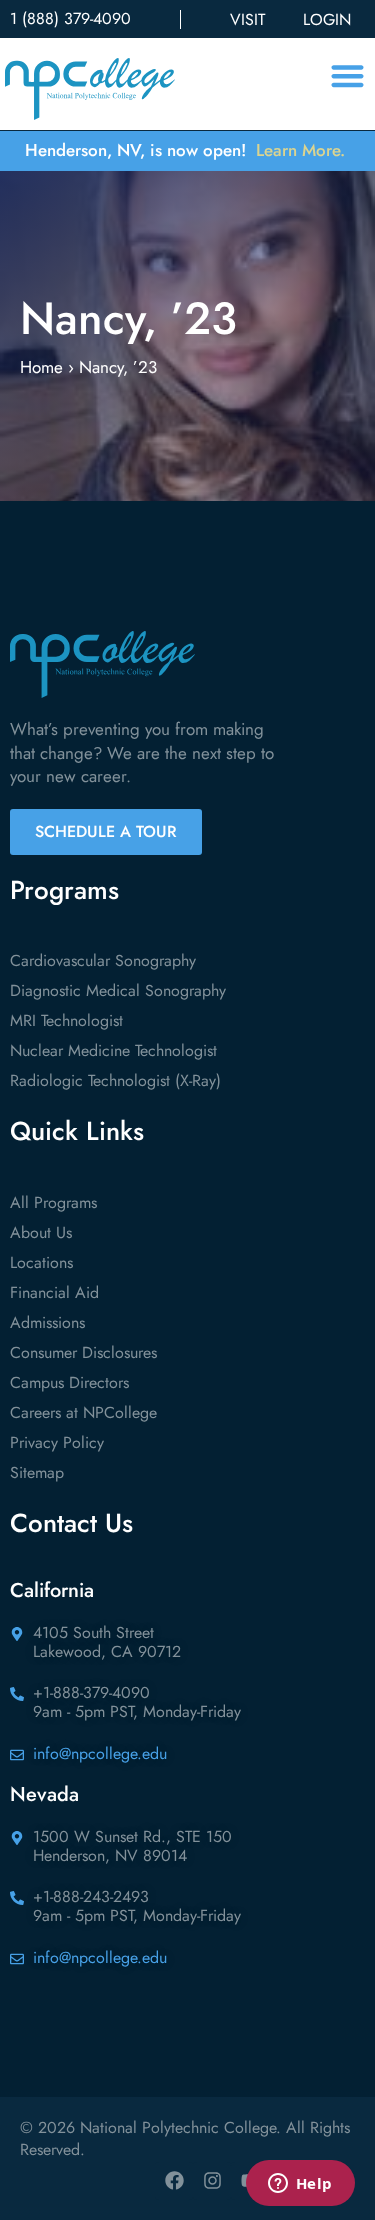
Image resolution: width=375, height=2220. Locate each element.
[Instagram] (212, 2181)
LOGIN (327, 19)
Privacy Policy (57, 1442)
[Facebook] (174, 2181)
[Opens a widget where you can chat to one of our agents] (300, 2185)
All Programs (53, 1202)
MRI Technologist (66, 1020)
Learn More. (300, 150)
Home (41, 367)
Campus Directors (69, 1382)
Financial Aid (54, 1292)
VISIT (247, 19)
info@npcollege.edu (100, 1753)
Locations (41, 1262)
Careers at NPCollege (83, 1412)
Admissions (47, 1322)
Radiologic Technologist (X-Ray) (115, 1080)
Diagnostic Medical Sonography (118, 990)
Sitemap (37, 1472)
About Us (41, 1232)
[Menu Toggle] (347, 75)
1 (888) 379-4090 (70, 18)
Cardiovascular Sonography (103, 960)
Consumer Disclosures (83, 1352)
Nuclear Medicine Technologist (113, 1050)
